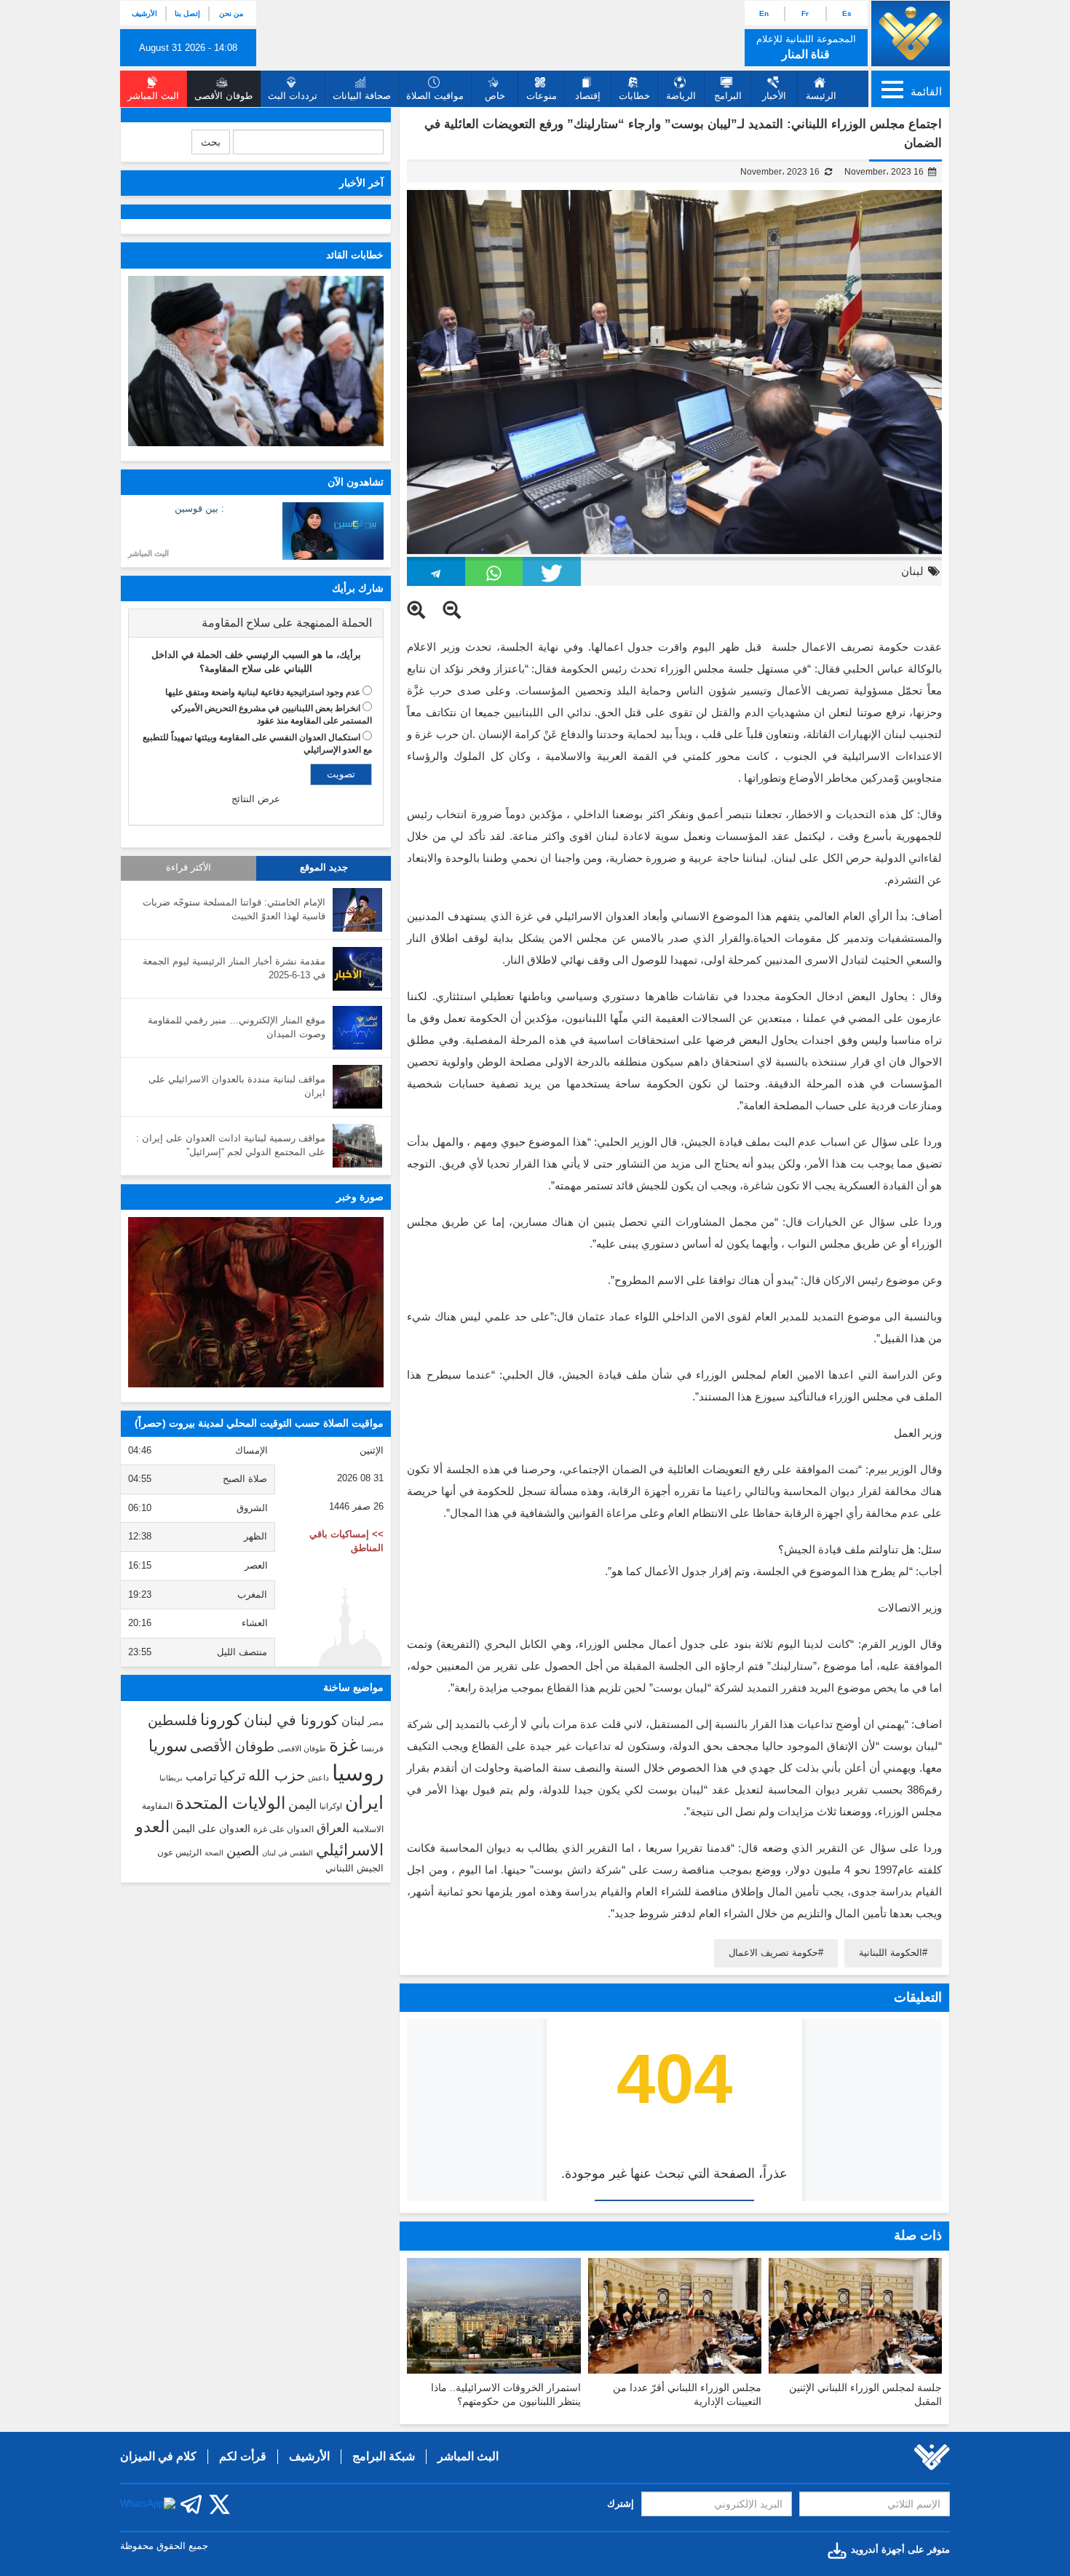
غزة (344, 1745)
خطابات (634, 96)
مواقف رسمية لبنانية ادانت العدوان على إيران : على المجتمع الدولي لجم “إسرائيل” (231, 1145)
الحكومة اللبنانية (891, 1953)
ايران (364, 1802)
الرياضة (681, 96)
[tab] (256, 623)
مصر (376, 1722)
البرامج (728, 96)
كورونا (221, 1720)
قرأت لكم (243, 2456)
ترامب (201, 1776)
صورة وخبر (360, 1197)
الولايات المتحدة (230, 1803)
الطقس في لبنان (288, 1853)
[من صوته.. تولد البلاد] (256, 1302)
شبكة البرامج (384, 2456)
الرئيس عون (179, 1852)
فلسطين (173, 1720)
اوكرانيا (331, 1806)
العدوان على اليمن (211, 1829)
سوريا (168, 1746)
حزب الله (277, 1775)
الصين (243, 1851)
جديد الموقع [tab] (324, 868)
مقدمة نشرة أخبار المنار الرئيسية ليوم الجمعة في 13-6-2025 (234, 968)
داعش (318, 1778)
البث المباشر (148, 553)
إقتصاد (588, 96)
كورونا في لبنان (291, 1720)
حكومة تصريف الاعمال (773, 1953)
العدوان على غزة (284, 1829)
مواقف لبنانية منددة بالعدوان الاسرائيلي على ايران (237, 1086)
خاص (495, 96)
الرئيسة (821, 96)
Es (847, 13)
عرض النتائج (256, 799)
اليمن (302, 1804)
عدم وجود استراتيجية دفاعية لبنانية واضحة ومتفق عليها (263, 692)
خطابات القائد (355, 255)
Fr (805, 13)
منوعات (542, 96)
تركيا (232, 1776)
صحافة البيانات (362, 96)
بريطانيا (171, 1778)
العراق (333, 1828)
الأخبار (774, 96)
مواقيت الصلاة (435, 96)
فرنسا (372, 1748)
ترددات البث (293, 96)
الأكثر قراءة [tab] (189, 868)
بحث (211, 142)
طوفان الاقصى (302, 1748)
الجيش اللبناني (354, 1868)
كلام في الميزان (158, 2456)
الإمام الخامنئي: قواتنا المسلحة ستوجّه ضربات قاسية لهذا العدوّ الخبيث (234, 909)
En (764, 13)
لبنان (912, 571)
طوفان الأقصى (232, 1747)
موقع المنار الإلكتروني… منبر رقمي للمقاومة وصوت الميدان (237, 1027)
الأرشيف (144, 13)
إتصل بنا (187, 13)
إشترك (621, 2504)
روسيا (358, 1773)
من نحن (231, 13)
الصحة (214, 1853)
